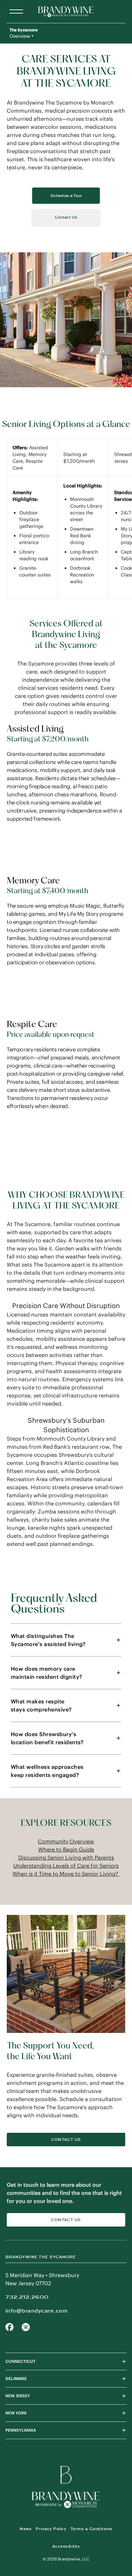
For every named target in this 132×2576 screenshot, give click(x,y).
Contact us (66, 2220)
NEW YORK (16, 2413)
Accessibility (66, 2546)
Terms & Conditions (91, 2529)
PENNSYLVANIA (21, 2430)
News (26, 2529)
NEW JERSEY (18, 2396)
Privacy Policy (51, 2529)
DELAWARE (16, 2379)
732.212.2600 (27, 2297)
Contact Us (66, 2140)
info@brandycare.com (36, 2311)
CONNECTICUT (20, 2361)
